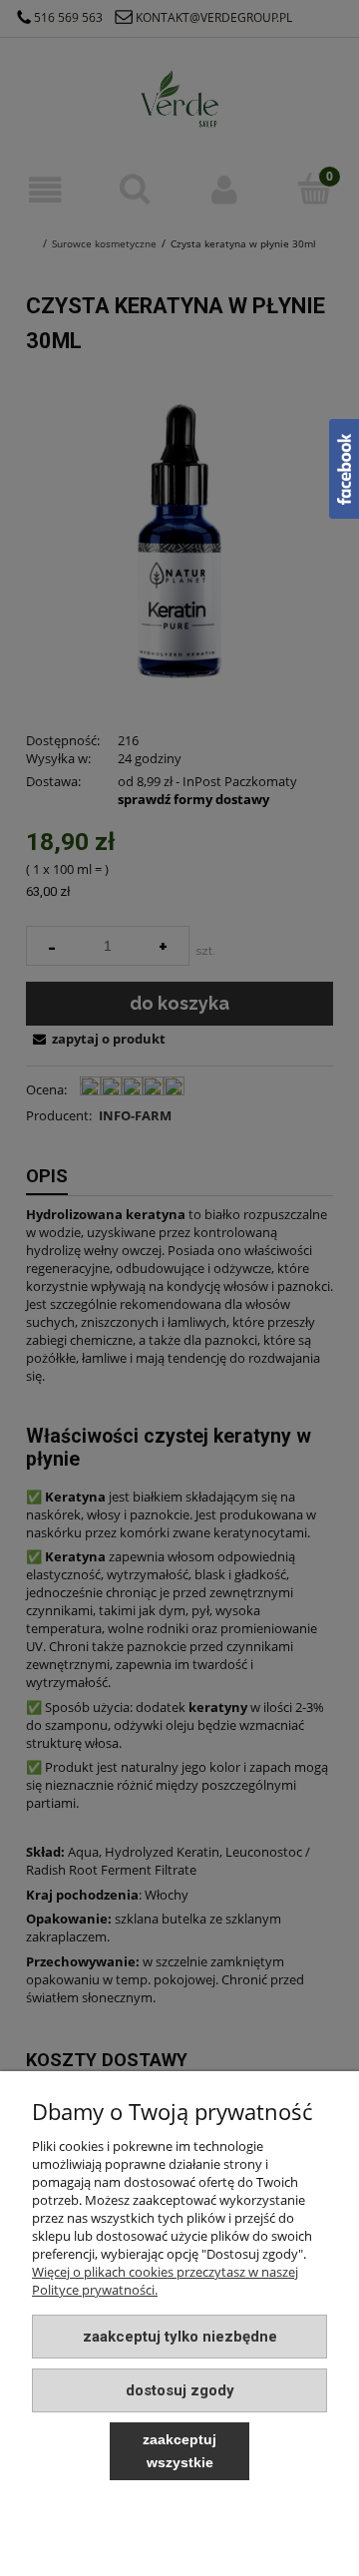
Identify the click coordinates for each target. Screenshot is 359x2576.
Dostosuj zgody (180, 2390)
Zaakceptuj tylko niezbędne (180, 2337)
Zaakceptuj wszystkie (179, 2451)
